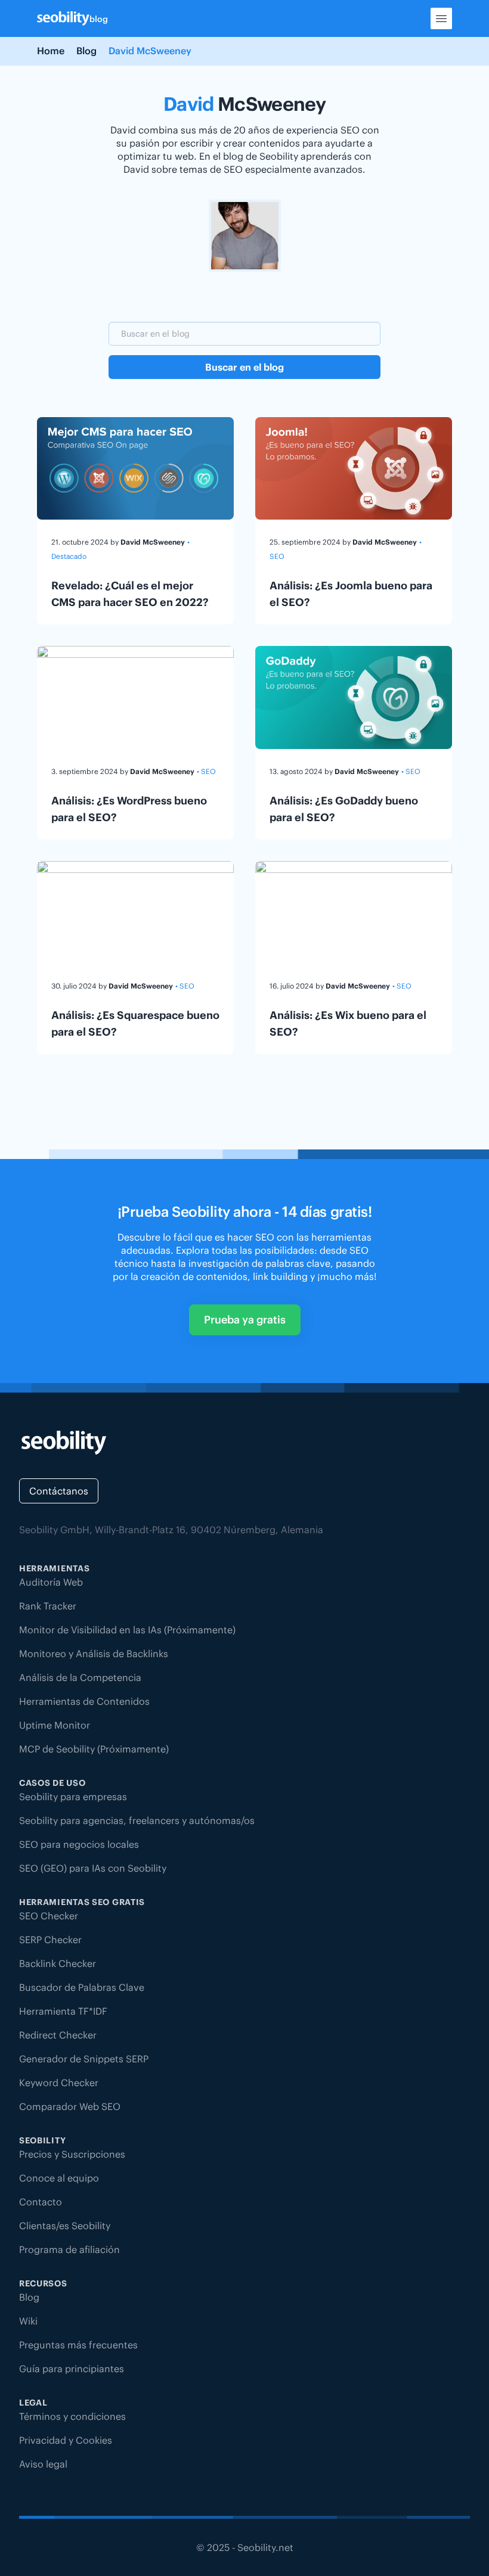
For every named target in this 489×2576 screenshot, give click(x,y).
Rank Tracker (48, 1606)
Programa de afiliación (69, 2249)
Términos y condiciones (72, 2416)
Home (51, 51)
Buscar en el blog (244, 367)
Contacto (41, 2202)
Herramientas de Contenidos (84, 1701)
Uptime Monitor (55, 1725)
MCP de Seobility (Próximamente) (94, 1749)
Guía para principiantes (72, 2369)
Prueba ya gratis (245, 1320)
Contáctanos (59, 1491)
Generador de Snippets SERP (84, 2059)
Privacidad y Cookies (66, 2440)
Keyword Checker (59, 2083)
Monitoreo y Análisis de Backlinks (94, 1654)
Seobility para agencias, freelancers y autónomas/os (137, 1820)
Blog (86, 51)
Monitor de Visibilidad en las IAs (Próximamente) (127, 1630)
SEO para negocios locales (79, 1844)
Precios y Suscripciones (72, 2154)
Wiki (28, 2321)
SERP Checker (50, 1940)
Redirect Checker (58, 2035)
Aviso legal (43, 2464)
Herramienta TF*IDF (63, 2011)
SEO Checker (49, 1916)
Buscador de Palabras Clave (82, 1987)
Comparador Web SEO (70, 2106)
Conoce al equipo (59, 2178)
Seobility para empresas (73, 1797)
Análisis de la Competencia (80, 1677)
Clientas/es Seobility (65, 2226)
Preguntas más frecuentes (78, 2345)
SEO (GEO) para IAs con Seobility (93, 1868)
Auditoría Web (51, 1582)
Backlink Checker (58, 1963)
